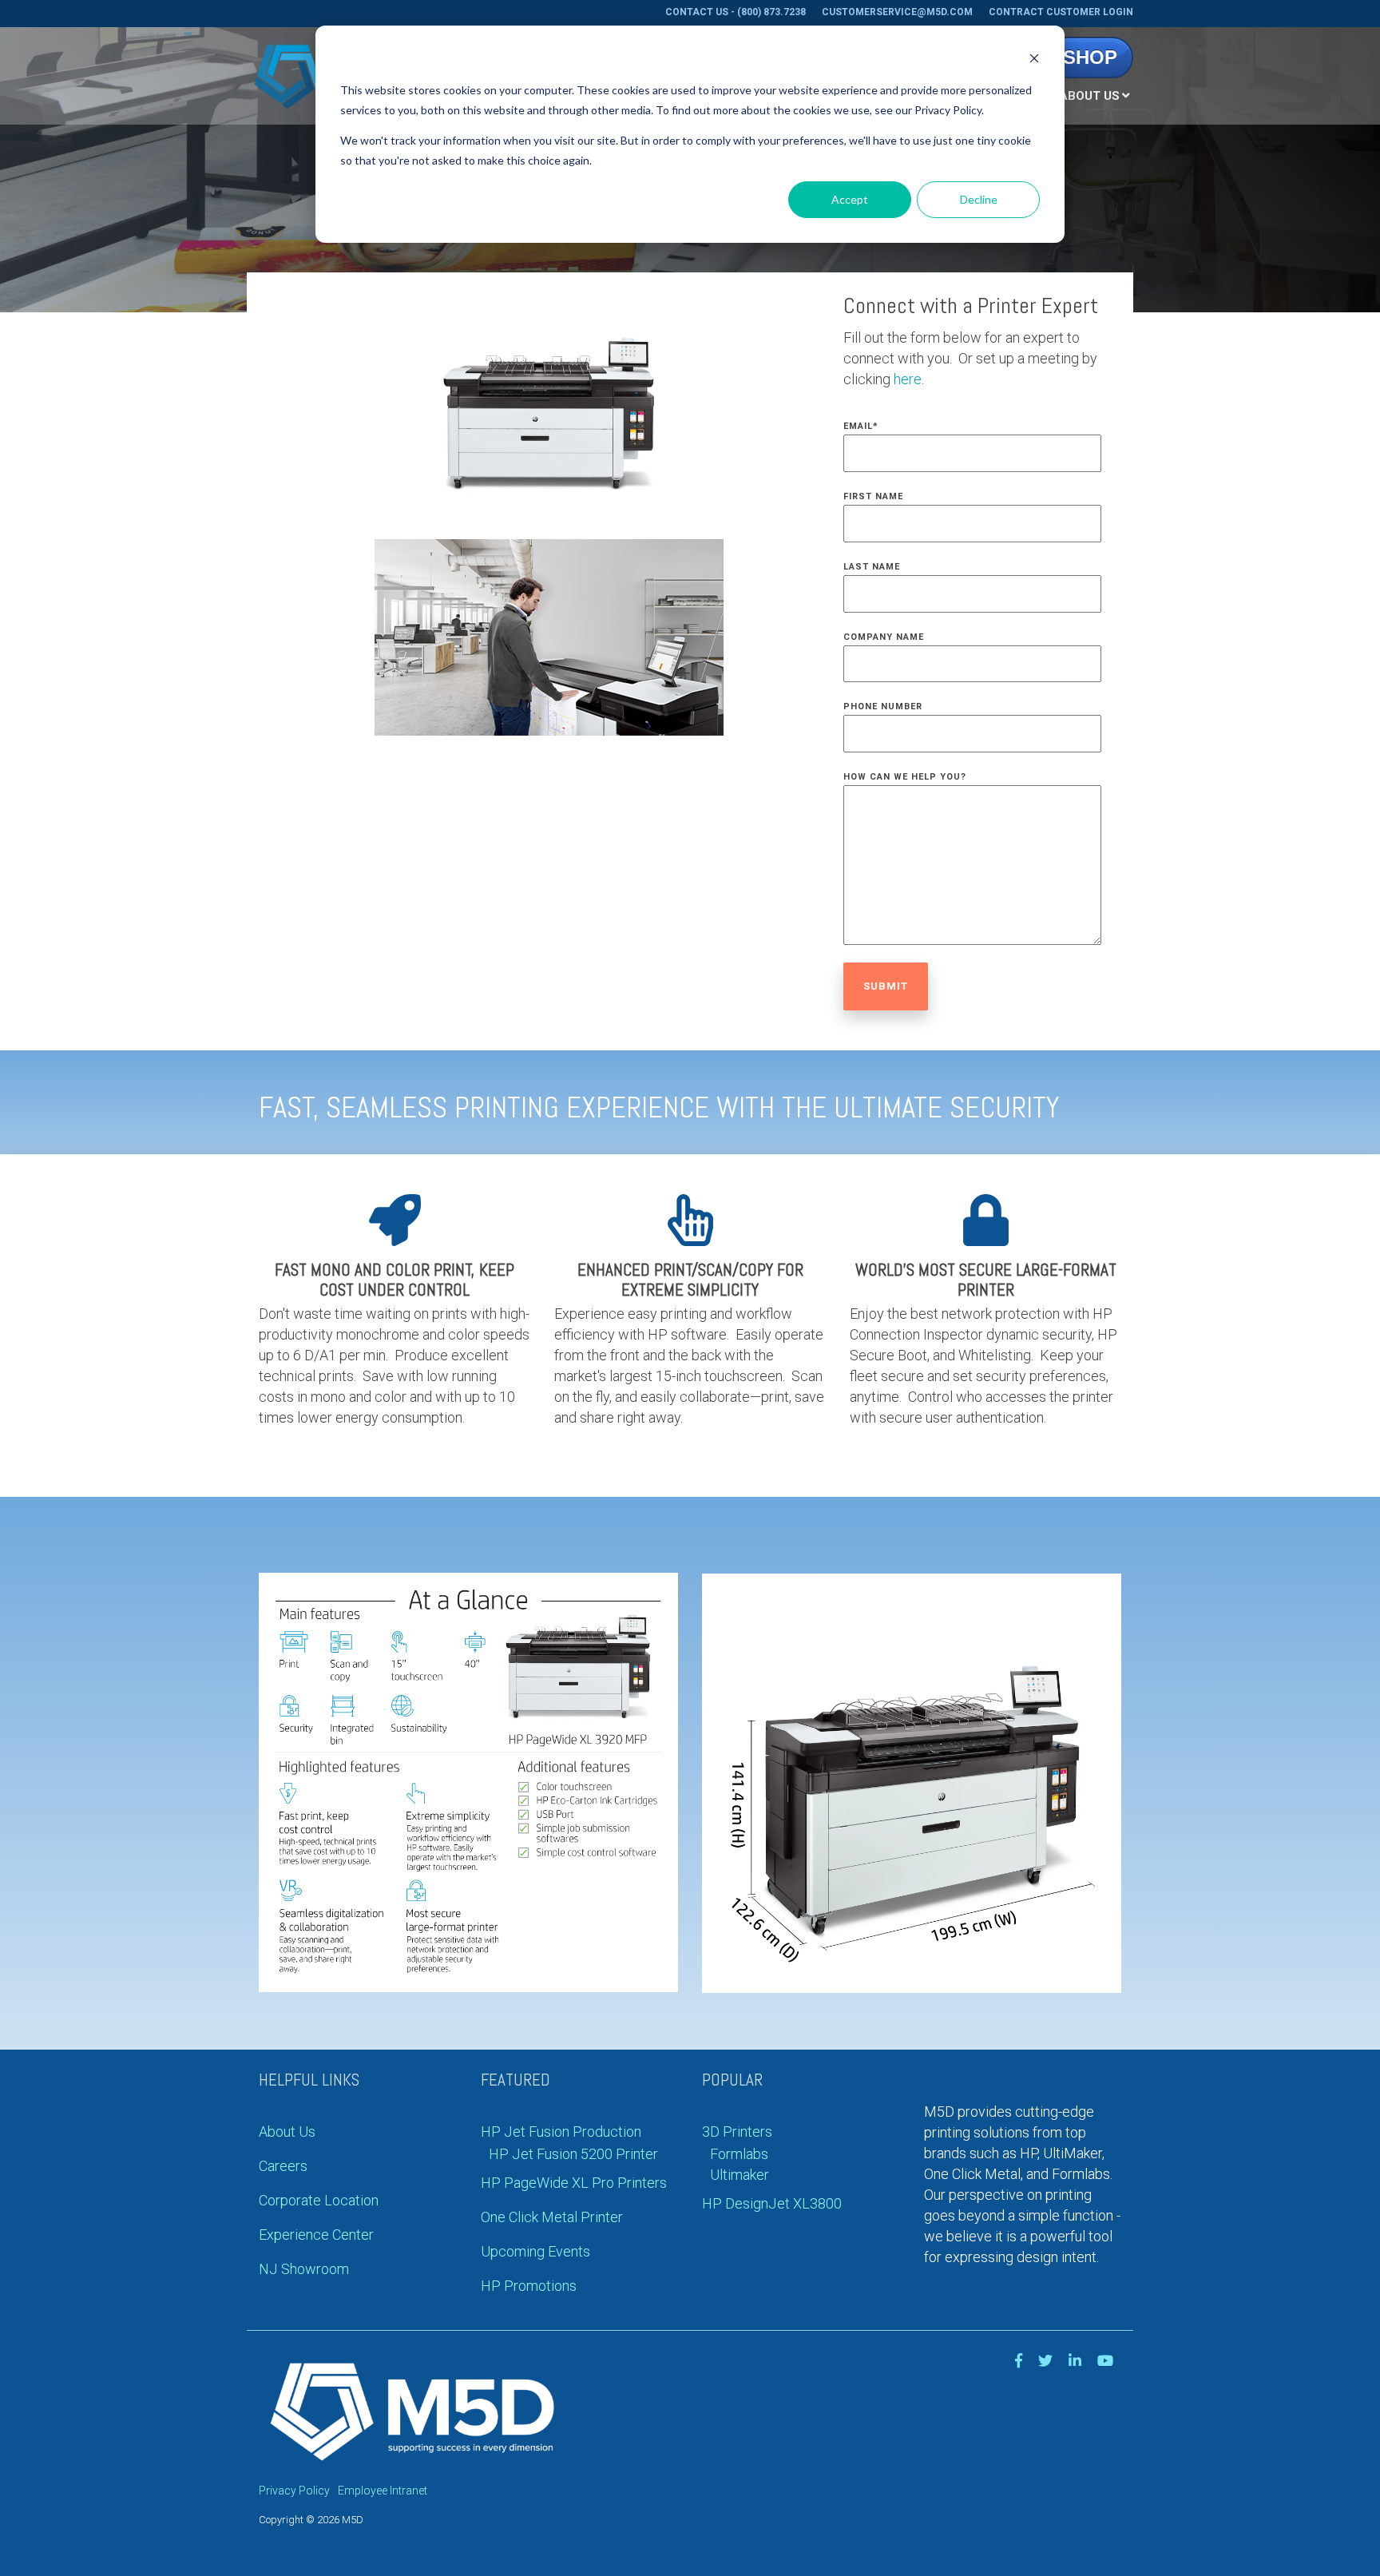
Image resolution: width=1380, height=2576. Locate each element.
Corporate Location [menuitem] (319, 2200)
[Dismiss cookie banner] (1034, 60)
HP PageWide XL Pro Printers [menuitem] (574, 2183)
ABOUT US (1089, 96)
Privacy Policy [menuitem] (294, 2491)
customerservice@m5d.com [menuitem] (897, 12)
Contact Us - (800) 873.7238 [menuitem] (736, 12)
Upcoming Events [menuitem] (535, 2251)
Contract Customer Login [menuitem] (1061, 12)
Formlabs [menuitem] (739, 2154)
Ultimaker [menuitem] (740, 2175)
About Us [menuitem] (287, 2131)
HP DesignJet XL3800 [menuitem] (772, 2203)
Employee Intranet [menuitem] (383, 2491)
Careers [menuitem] (283, 2166)
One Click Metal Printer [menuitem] (552, 2217)
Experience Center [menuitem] (316, 2235)
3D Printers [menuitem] (737, 2131)
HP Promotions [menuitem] (529, 2286)
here (908, 379)
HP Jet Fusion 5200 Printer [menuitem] (573, 2154)
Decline (979, 199)
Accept (850, 199)
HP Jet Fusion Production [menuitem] (561, 2131)
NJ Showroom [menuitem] (304, 2269)
